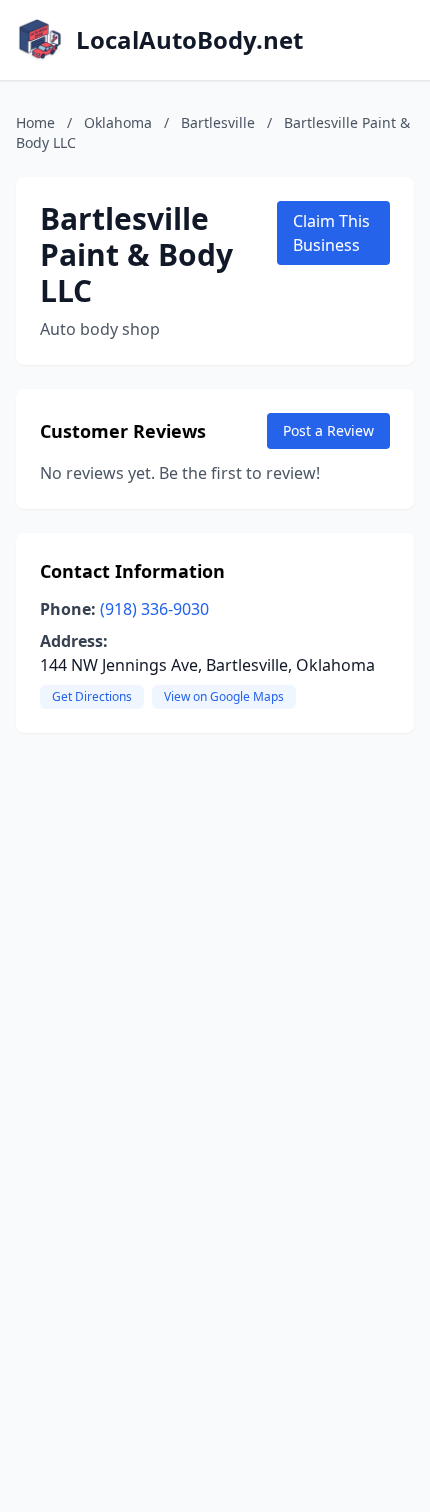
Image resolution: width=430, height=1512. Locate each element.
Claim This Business (331, 233)
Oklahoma (118, 122)
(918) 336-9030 (154, 609)
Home (35, 122)
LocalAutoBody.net (189, 40)
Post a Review (328, 430)
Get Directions (92, 696)
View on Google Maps (224, 696)
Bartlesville (218, 122)
